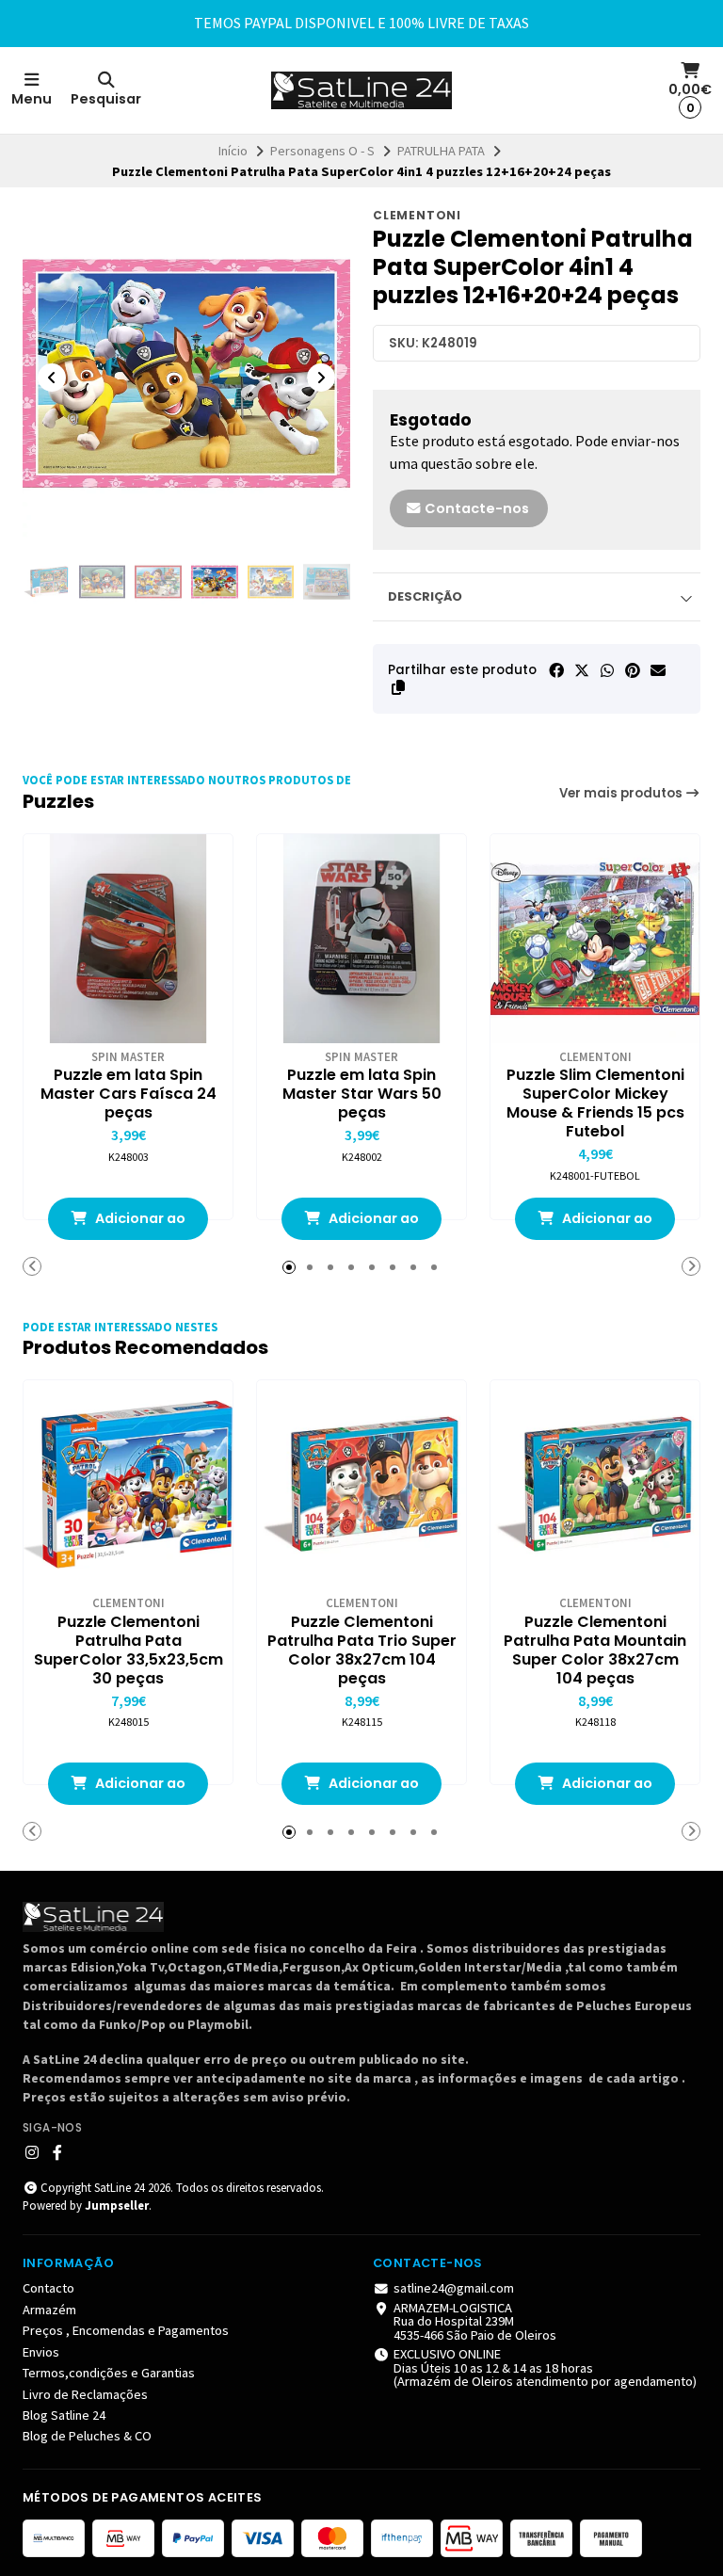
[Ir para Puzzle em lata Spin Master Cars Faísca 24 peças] (128, 939)
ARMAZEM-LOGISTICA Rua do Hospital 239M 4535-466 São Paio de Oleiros (475, 2321)
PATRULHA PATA (441, 151)
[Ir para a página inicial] (361, 90)
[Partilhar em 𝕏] (582, 670)
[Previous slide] (52, 378)
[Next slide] (321, 378)
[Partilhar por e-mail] (658, 670)
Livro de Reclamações (85, 2394)
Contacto (48, 2288)
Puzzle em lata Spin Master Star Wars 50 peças (362, 1094)
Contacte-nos (475, 508)
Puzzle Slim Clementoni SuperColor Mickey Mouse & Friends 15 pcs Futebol (595, 1103)
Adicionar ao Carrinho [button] (139, 1224)
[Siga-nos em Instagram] (32, 2152)
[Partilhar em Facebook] (556, 670)
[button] (398, 687)
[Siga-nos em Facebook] (57, 2152)
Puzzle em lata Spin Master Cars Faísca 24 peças (129, 1094)
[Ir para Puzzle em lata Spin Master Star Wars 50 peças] (361, 939)
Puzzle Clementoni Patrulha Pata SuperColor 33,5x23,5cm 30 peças (129, 1650)
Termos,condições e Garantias (109, 2373)
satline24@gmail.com (454, 2288)
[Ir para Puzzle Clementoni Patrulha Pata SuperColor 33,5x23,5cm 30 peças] (128, 1485)
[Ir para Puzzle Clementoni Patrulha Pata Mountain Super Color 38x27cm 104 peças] (595, 1485)
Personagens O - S (322, 151)
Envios (41, 2352)
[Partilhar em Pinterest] (633, 670)
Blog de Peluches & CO (87, 2436)
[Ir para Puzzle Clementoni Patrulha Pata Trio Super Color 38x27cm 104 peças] (361, 1485)
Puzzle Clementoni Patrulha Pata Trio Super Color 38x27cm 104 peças (362, 1650)
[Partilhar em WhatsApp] (607, 670)
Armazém (49, 2310)
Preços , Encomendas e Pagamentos (126, 2330)
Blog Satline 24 (64, 2415)
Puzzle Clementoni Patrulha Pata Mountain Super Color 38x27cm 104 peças (595, 1650)
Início (233, 151)
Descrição (425, 596)
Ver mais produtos (622, 793)
